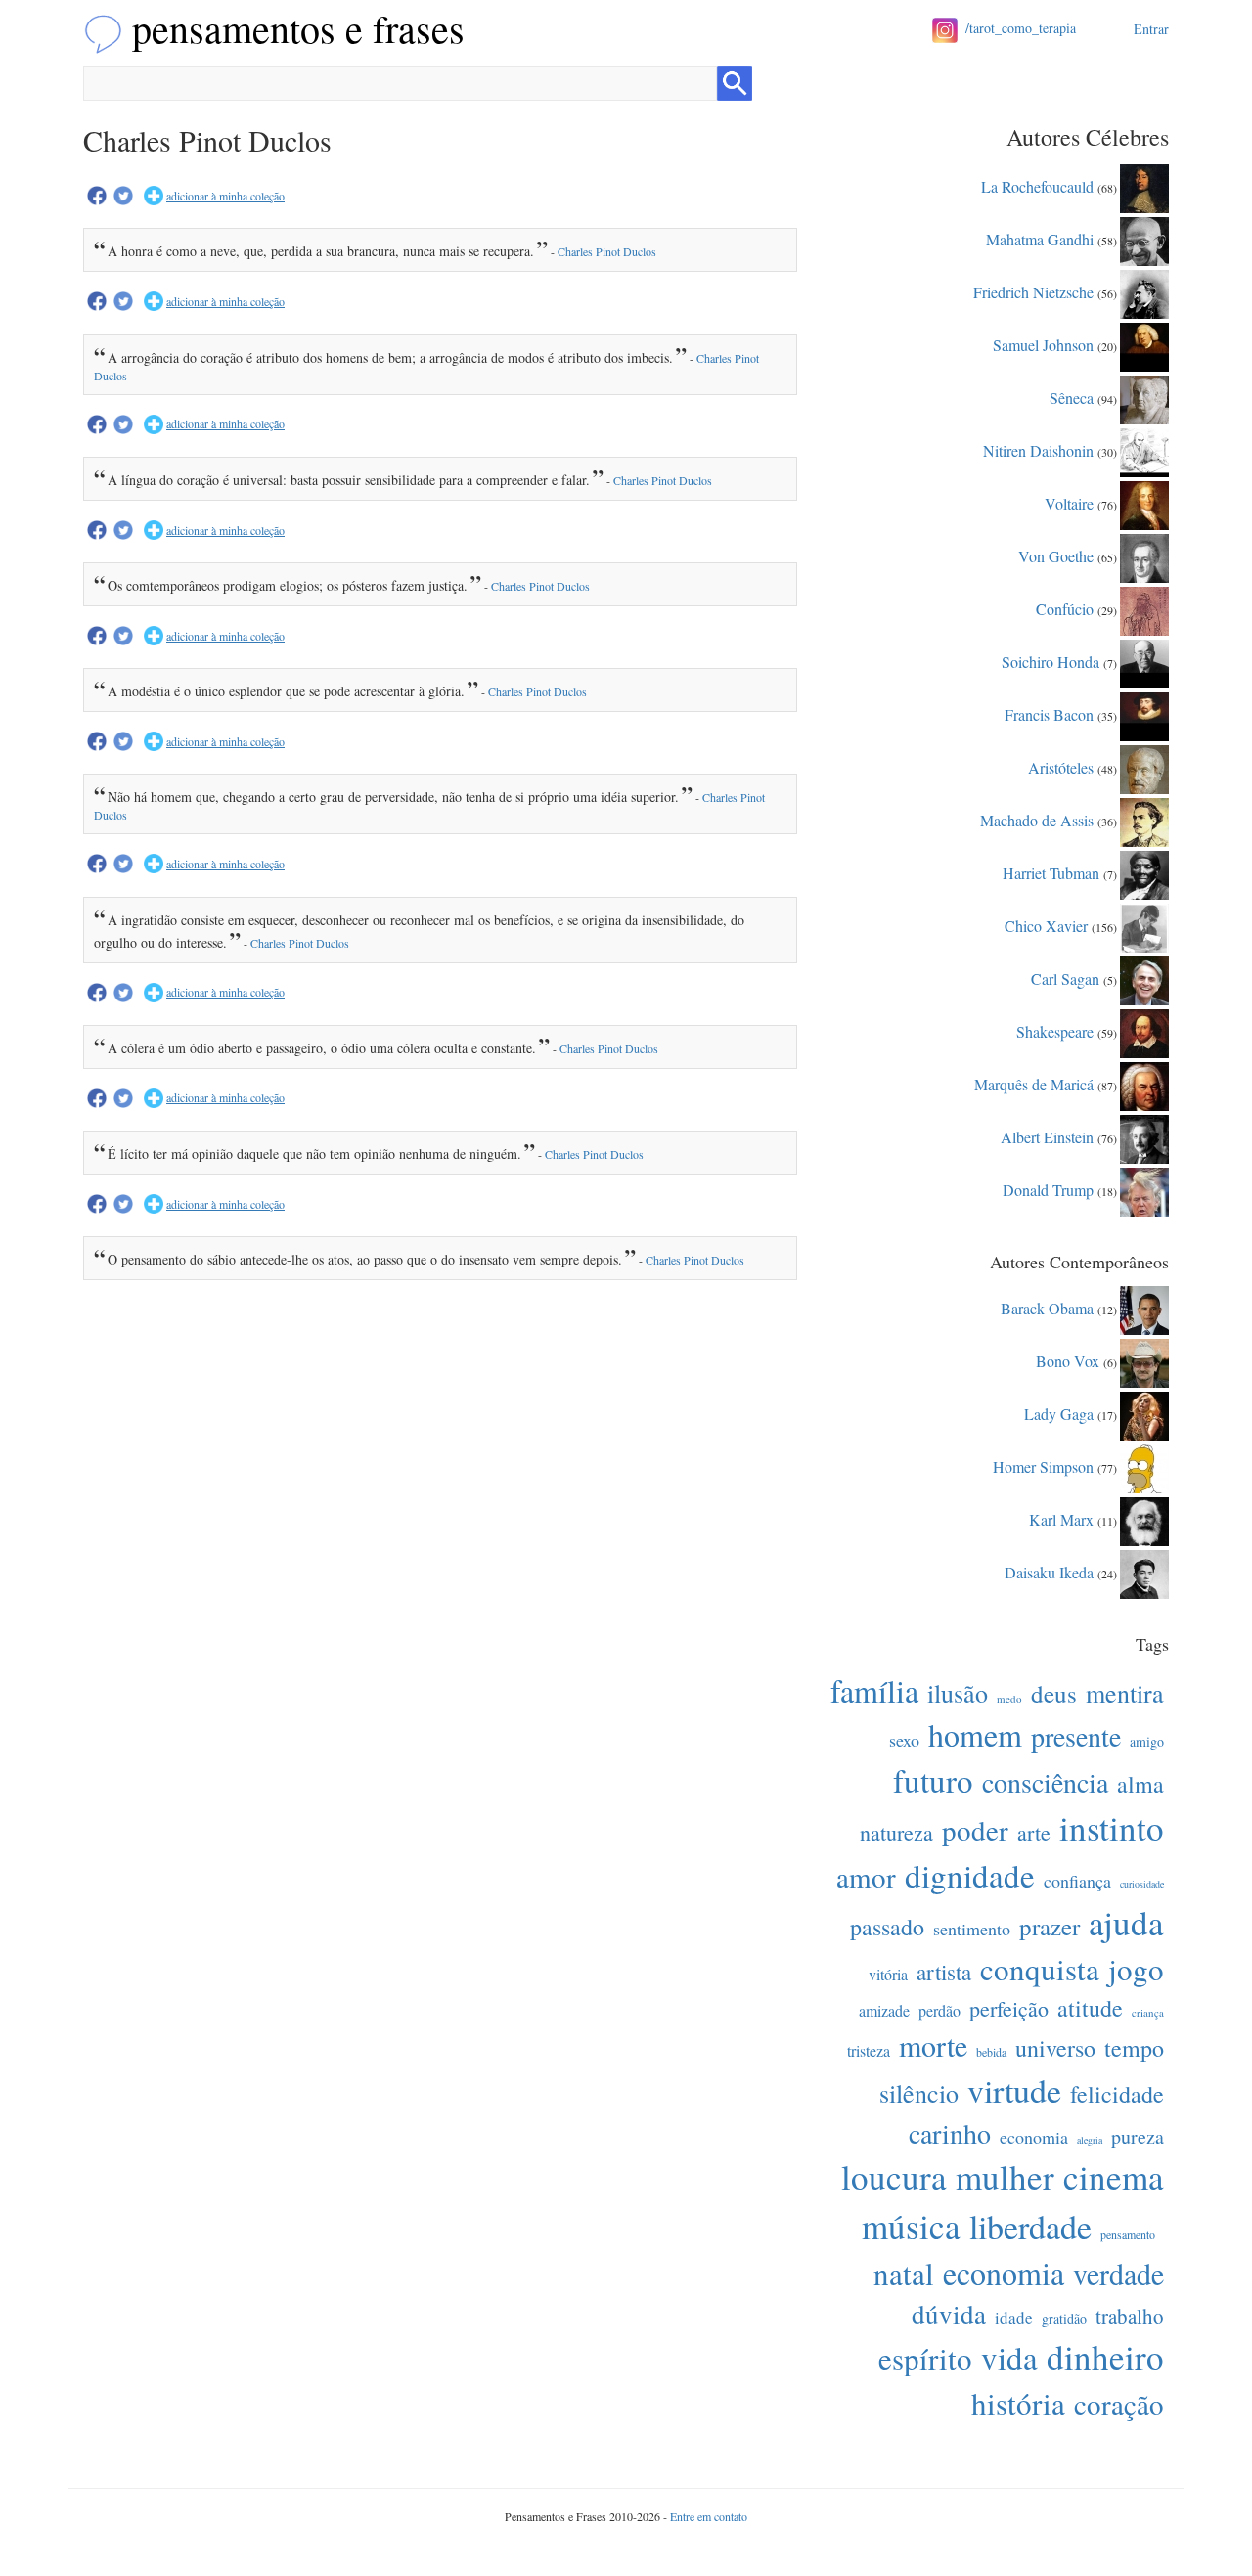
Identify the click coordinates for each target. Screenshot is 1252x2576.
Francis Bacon (1049, 713)
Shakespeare (1055, 1030)
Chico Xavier (1046, 925)
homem (975, 1734)
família (874, 1690)
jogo (1136, 1969)
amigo (1147, 1741)
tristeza (869, 2050)
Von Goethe (1056, 555)
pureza (1138, 2136)
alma (1140, 1784)
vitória (888, 1974)
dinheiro (1105, 2356)
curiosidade (1142, 1884)
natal (904, 2273)
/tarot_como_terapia (1021, 28)
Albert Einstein (1047, 1136)
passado (887, 1927)
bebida (991, 2052)
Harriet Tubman (1051, 872)
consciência (1045, 1782)
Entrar (1151, 29)
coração (1119, 2403)
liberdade (1030, 2226)
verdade (1118, 2273)
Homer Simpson (1043, 1466)
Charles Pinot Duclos (607, 251)
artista (944, 1972)
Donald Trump (1048, 1189)
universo (1055, 2048)
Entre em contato (709, 2516)
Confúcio (1065, 608)
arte (1034, 1832)
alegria (1090, 2140)
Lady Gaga (1059, 1413)
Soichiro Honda (1051, 661)
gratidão (1064, 2318)
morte (933, 2045)
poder (975, 1829)
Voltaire (1069, 502)
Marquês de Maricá (1034, 1083)
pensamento (1128, 2234)
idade (1014, 2317)
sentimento (972, 1929)
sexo (904, 1740)
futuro (933, 1780)
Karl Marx (1061, 1518)
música (911, 2225)
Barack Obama (1047, 1307)
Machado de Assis (1037, 819)
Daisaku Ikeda (1049, 1571)
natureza (896, 1832)
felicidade (1117, 2094)
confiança (1077, 1881)
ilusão (958, 1693)
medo (1009, 1698)
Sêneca (1072, 397)
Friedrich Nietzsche (1033, 291)
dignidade (970, 1875)
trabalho (1130, 2316)
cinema (1114, 2176)
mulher (1005, 2176)
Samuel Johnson (1043, 344)
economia (1034, 2137)
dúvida (949, 2314)
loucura (894, 2176)
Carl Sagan (1065, 977)
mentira (1125, 1693)
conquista (1040, 1969)
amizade (884, 2010)
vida (1009, 2357)
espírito (925, 2358)
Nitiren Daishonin (1038, 449)
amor (866, 1876)
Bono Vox (1068, 1360)
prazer (1050, 1926)
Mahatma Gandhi (1040, 238)
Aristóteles (1061, 766)
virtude (1014, 2090)
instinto (1112, 1827)
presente (1076, 1736)
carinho (950, 2133)
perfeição (1009, 2008)
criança (1148, 2012)
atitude (1090, 2008)
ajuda (1126, 1922)
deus (1054, 1693)
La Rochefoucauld (1037, 185)
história (1018, 2403)
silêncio (919, 2093)
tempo (1134, 2048)
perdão (939, 2010)
